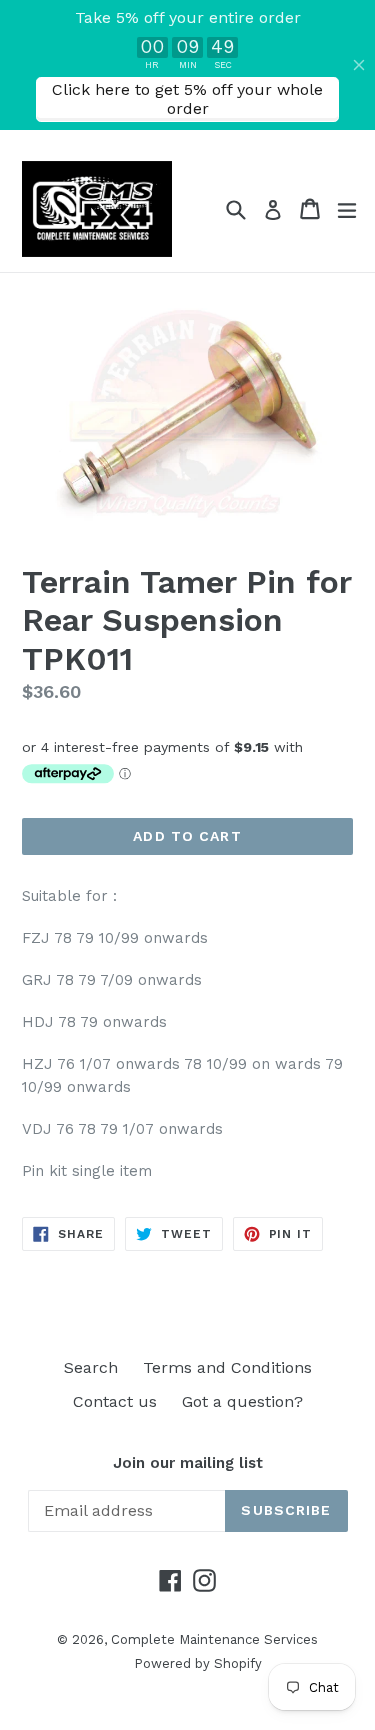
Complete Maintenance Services (214, 1639)
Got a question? (242, 1401)
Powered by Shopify (198, 1663)
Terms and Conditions (227, 1367)
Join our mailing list (188, 1463)
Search (91, 1367)
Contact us (115, 1401)
